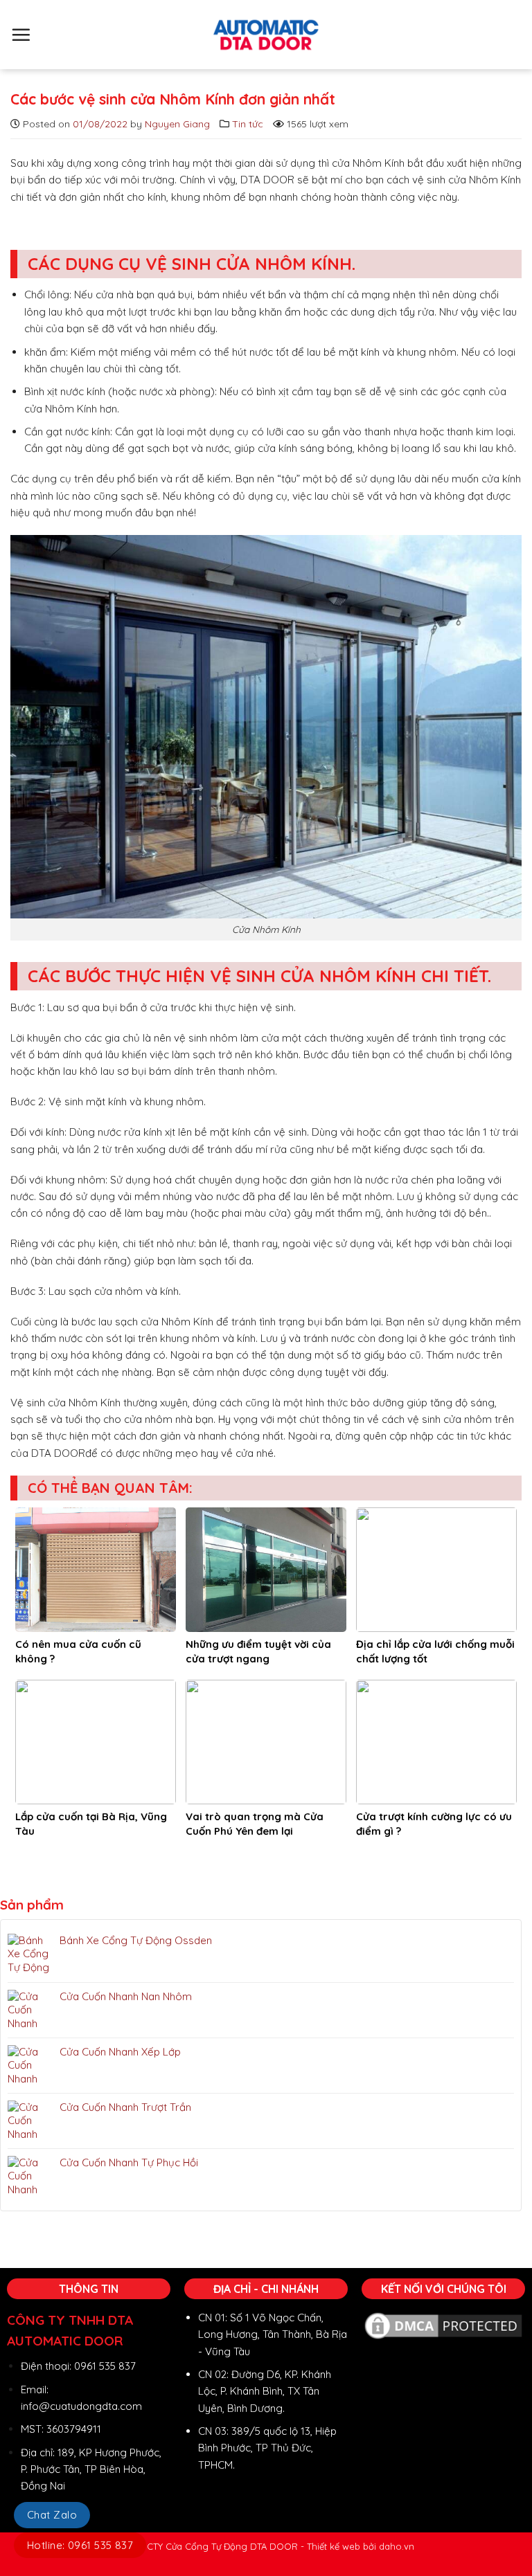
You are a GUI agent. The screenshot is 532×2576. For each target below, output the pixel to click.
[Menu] (21, 35)
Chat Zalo (52, 2515)
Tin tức (248, 124)
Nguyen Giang (177, 124)
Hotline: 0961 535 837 (80, 2545)
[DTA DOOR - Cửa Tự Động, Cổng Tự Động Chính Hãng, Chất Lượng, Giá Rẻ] (266, 35)
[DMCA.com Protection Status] (443, 2324)
